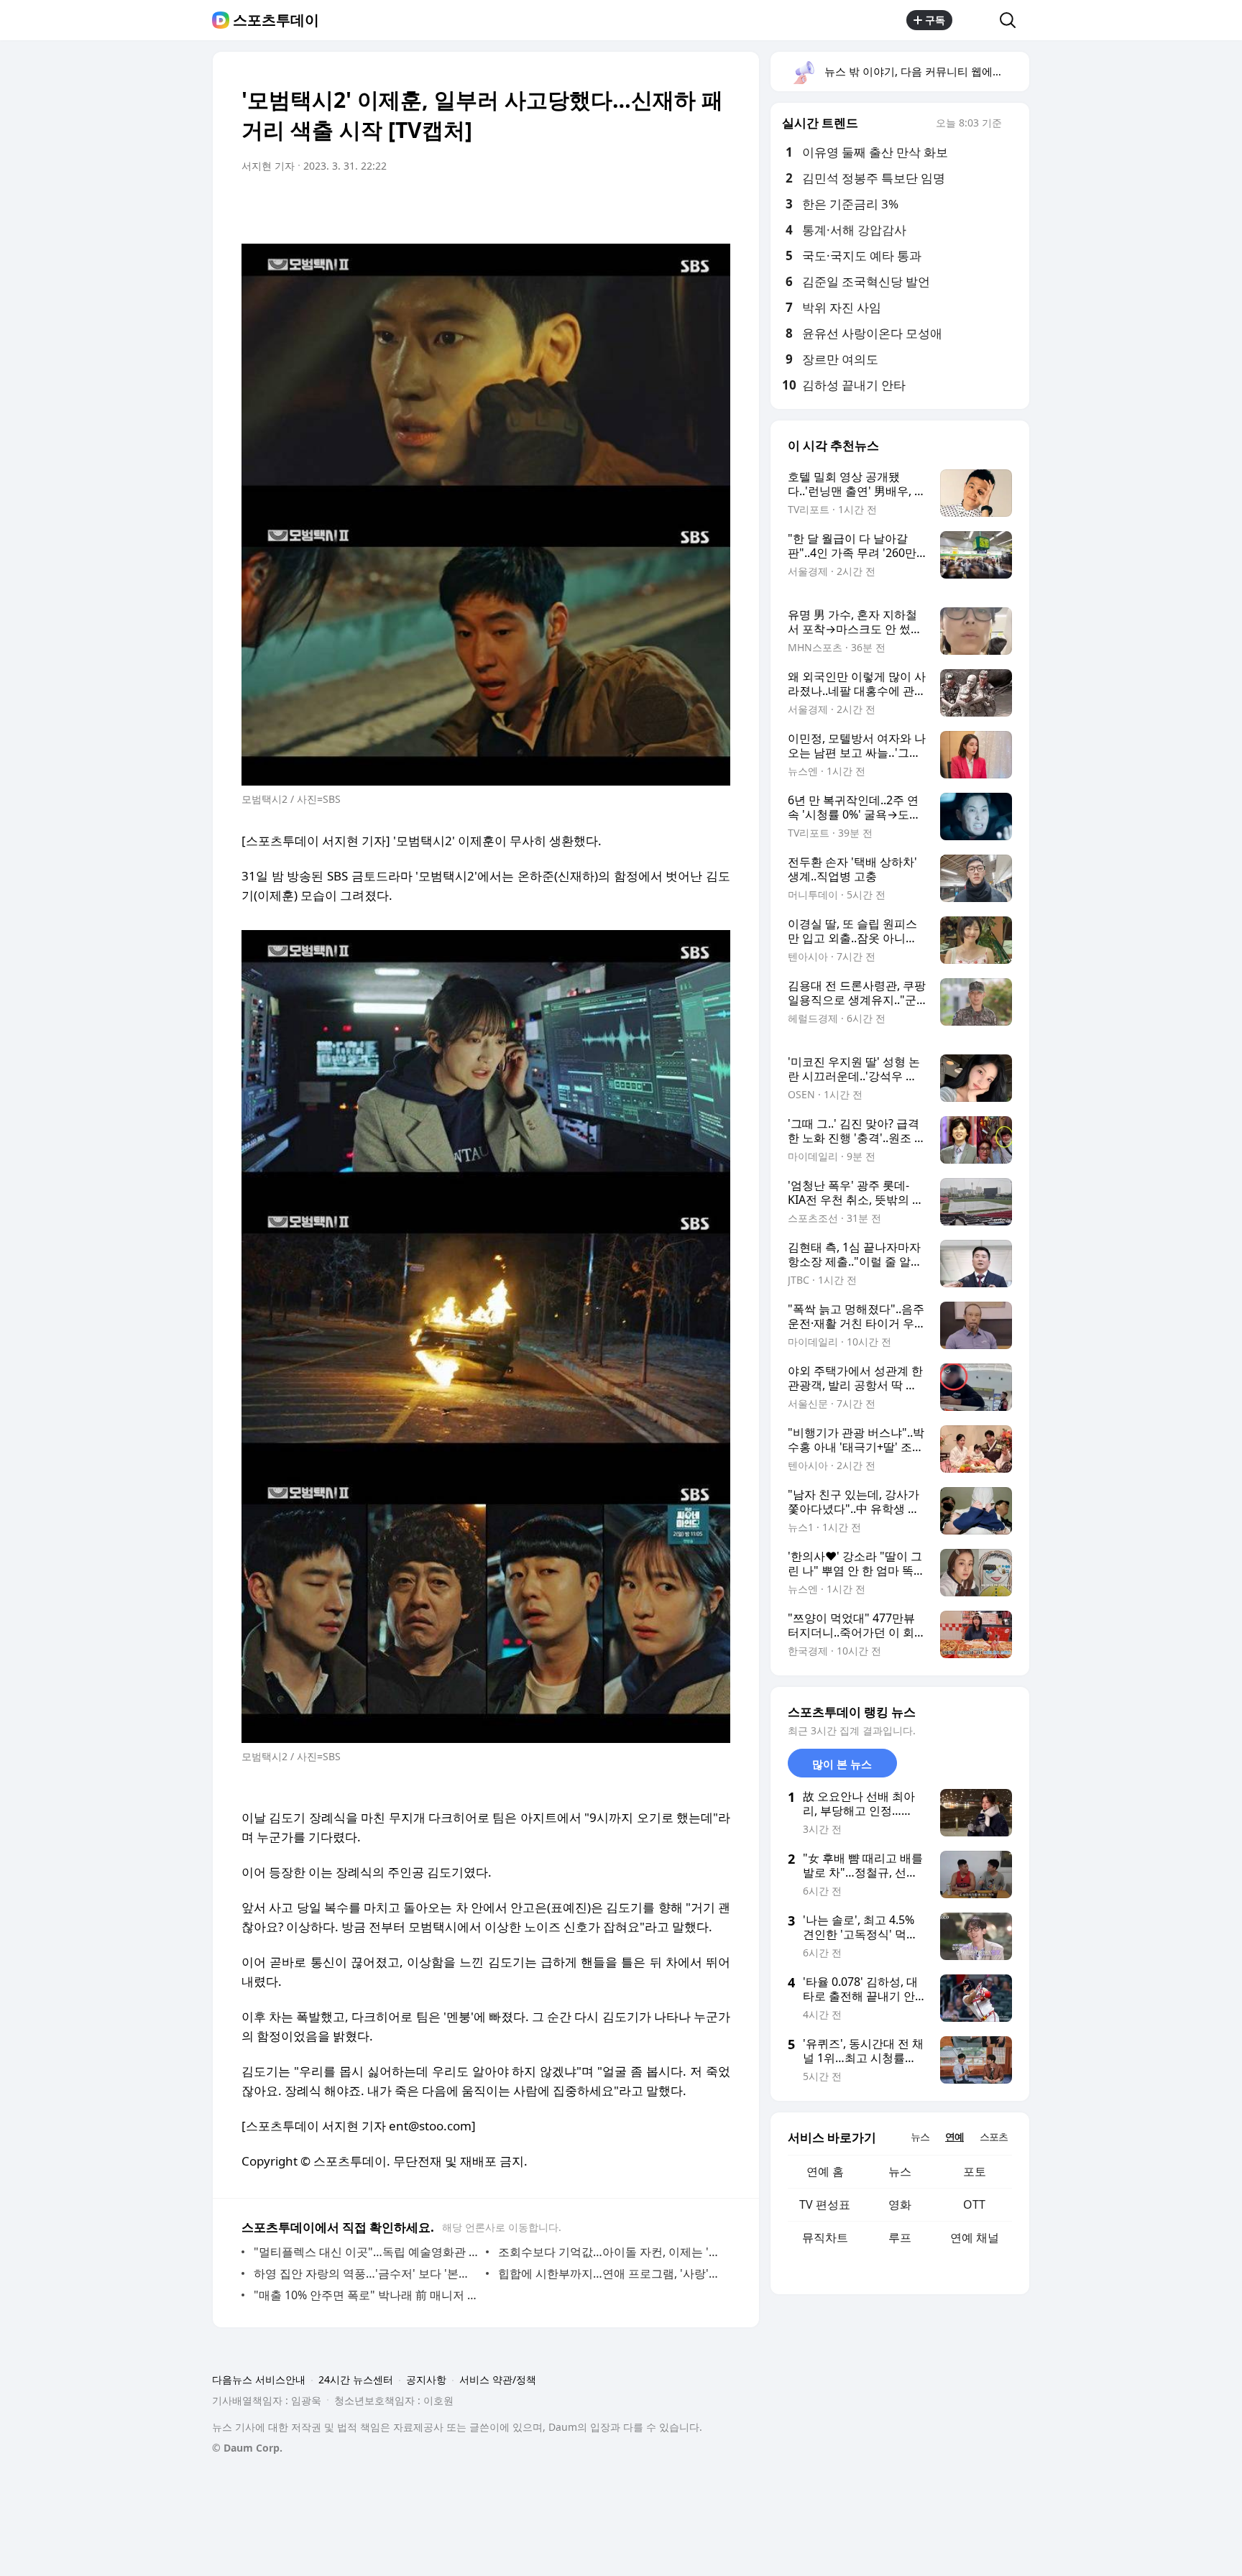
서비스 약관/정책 (498, 2379)
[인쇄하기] (716, 206)
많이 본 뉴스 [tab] (842, 1764)
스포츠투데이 (276, 20)
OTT (974, 2204)
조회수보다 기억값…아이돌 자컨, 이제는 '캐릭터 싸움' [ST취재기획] (611, 2252)
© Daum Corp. (247, 2448)
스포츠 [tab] (994, 2136)
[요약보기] (601, 206)
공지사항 (426, 2379)
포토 (975, 2171)
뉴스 (900, 2171)
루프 (900, 2237)
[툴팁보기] (1012, 124)
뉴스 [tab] (920, 2136)
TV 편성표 (825, 2204)
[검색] (1012, 20)
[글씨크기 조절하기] (687, 206)
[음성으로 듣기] (630, 206)
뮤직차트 (825, 2237)
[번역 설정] (658, 206)
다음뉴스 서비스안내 (259, 2379)
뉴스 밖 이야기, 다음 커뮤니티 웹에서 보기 (926, 71)
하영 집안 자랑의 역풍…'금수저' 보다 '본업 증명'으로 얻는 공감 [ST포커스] (366, 2273)
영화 (900, 2204)
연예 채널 (975, 2237)
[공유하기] (976, 20)
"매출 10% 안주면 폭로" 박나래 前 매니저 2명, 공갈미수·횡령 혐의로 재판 (366, 2295)
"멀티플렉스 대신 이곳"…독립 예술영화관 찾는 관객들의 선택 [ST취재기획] (366, 2252)
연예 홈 (825, 2171)
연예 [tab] (954, 2136)
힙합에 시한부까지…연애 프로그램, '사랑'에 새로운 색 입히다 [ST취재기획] (611, 2273)
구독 (935, 20)
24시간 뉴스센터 (356, 2379)
